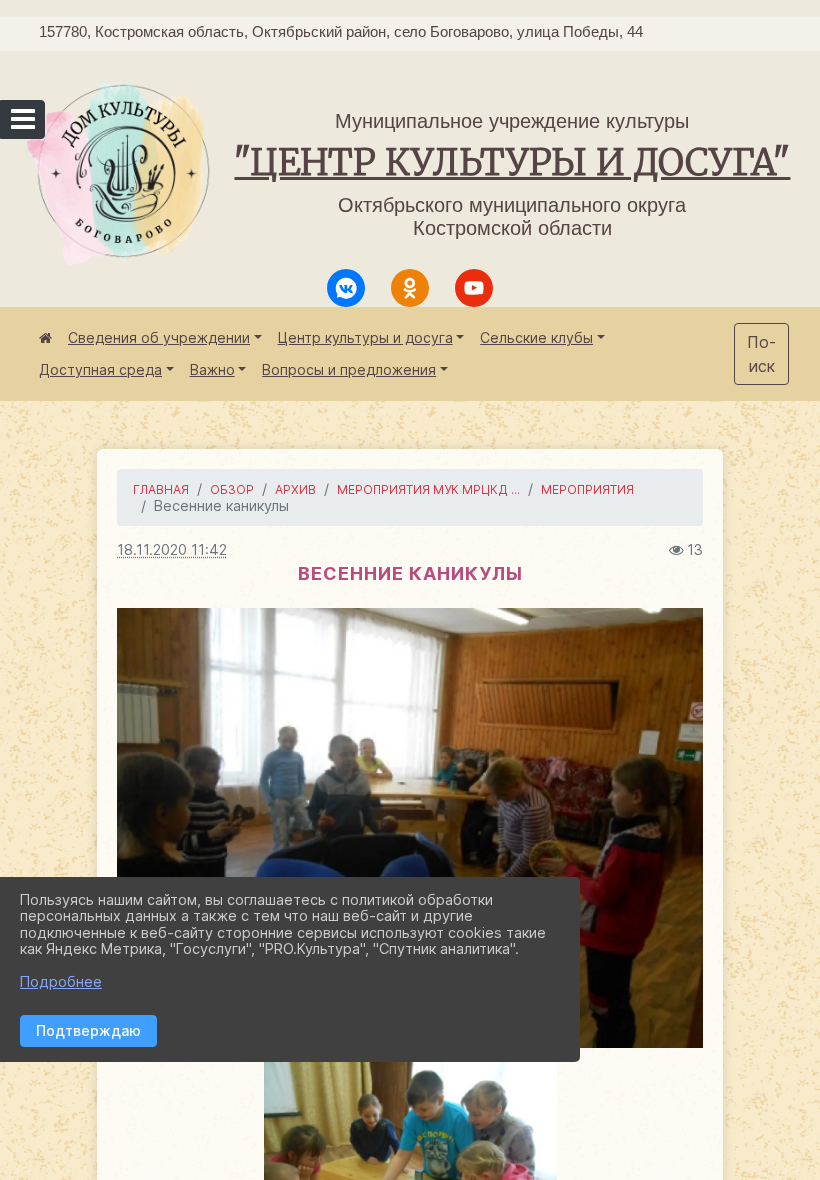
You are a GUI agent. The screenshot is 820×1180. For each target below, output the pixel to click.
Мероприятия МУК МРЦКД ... (428, 489)
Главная (161, 489)
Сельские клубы (536, 337)
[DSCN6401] (410, 828)
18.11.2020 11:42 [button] (172, 549)
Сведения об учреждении (159, 337)
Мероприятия (587, 489)
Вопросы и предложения (349, 369)
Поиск (761, 354)
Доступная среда (100, 369)
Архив (295, 489)
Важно (212, 369)
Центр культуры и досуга (365, 337)
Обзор (232, 489)
